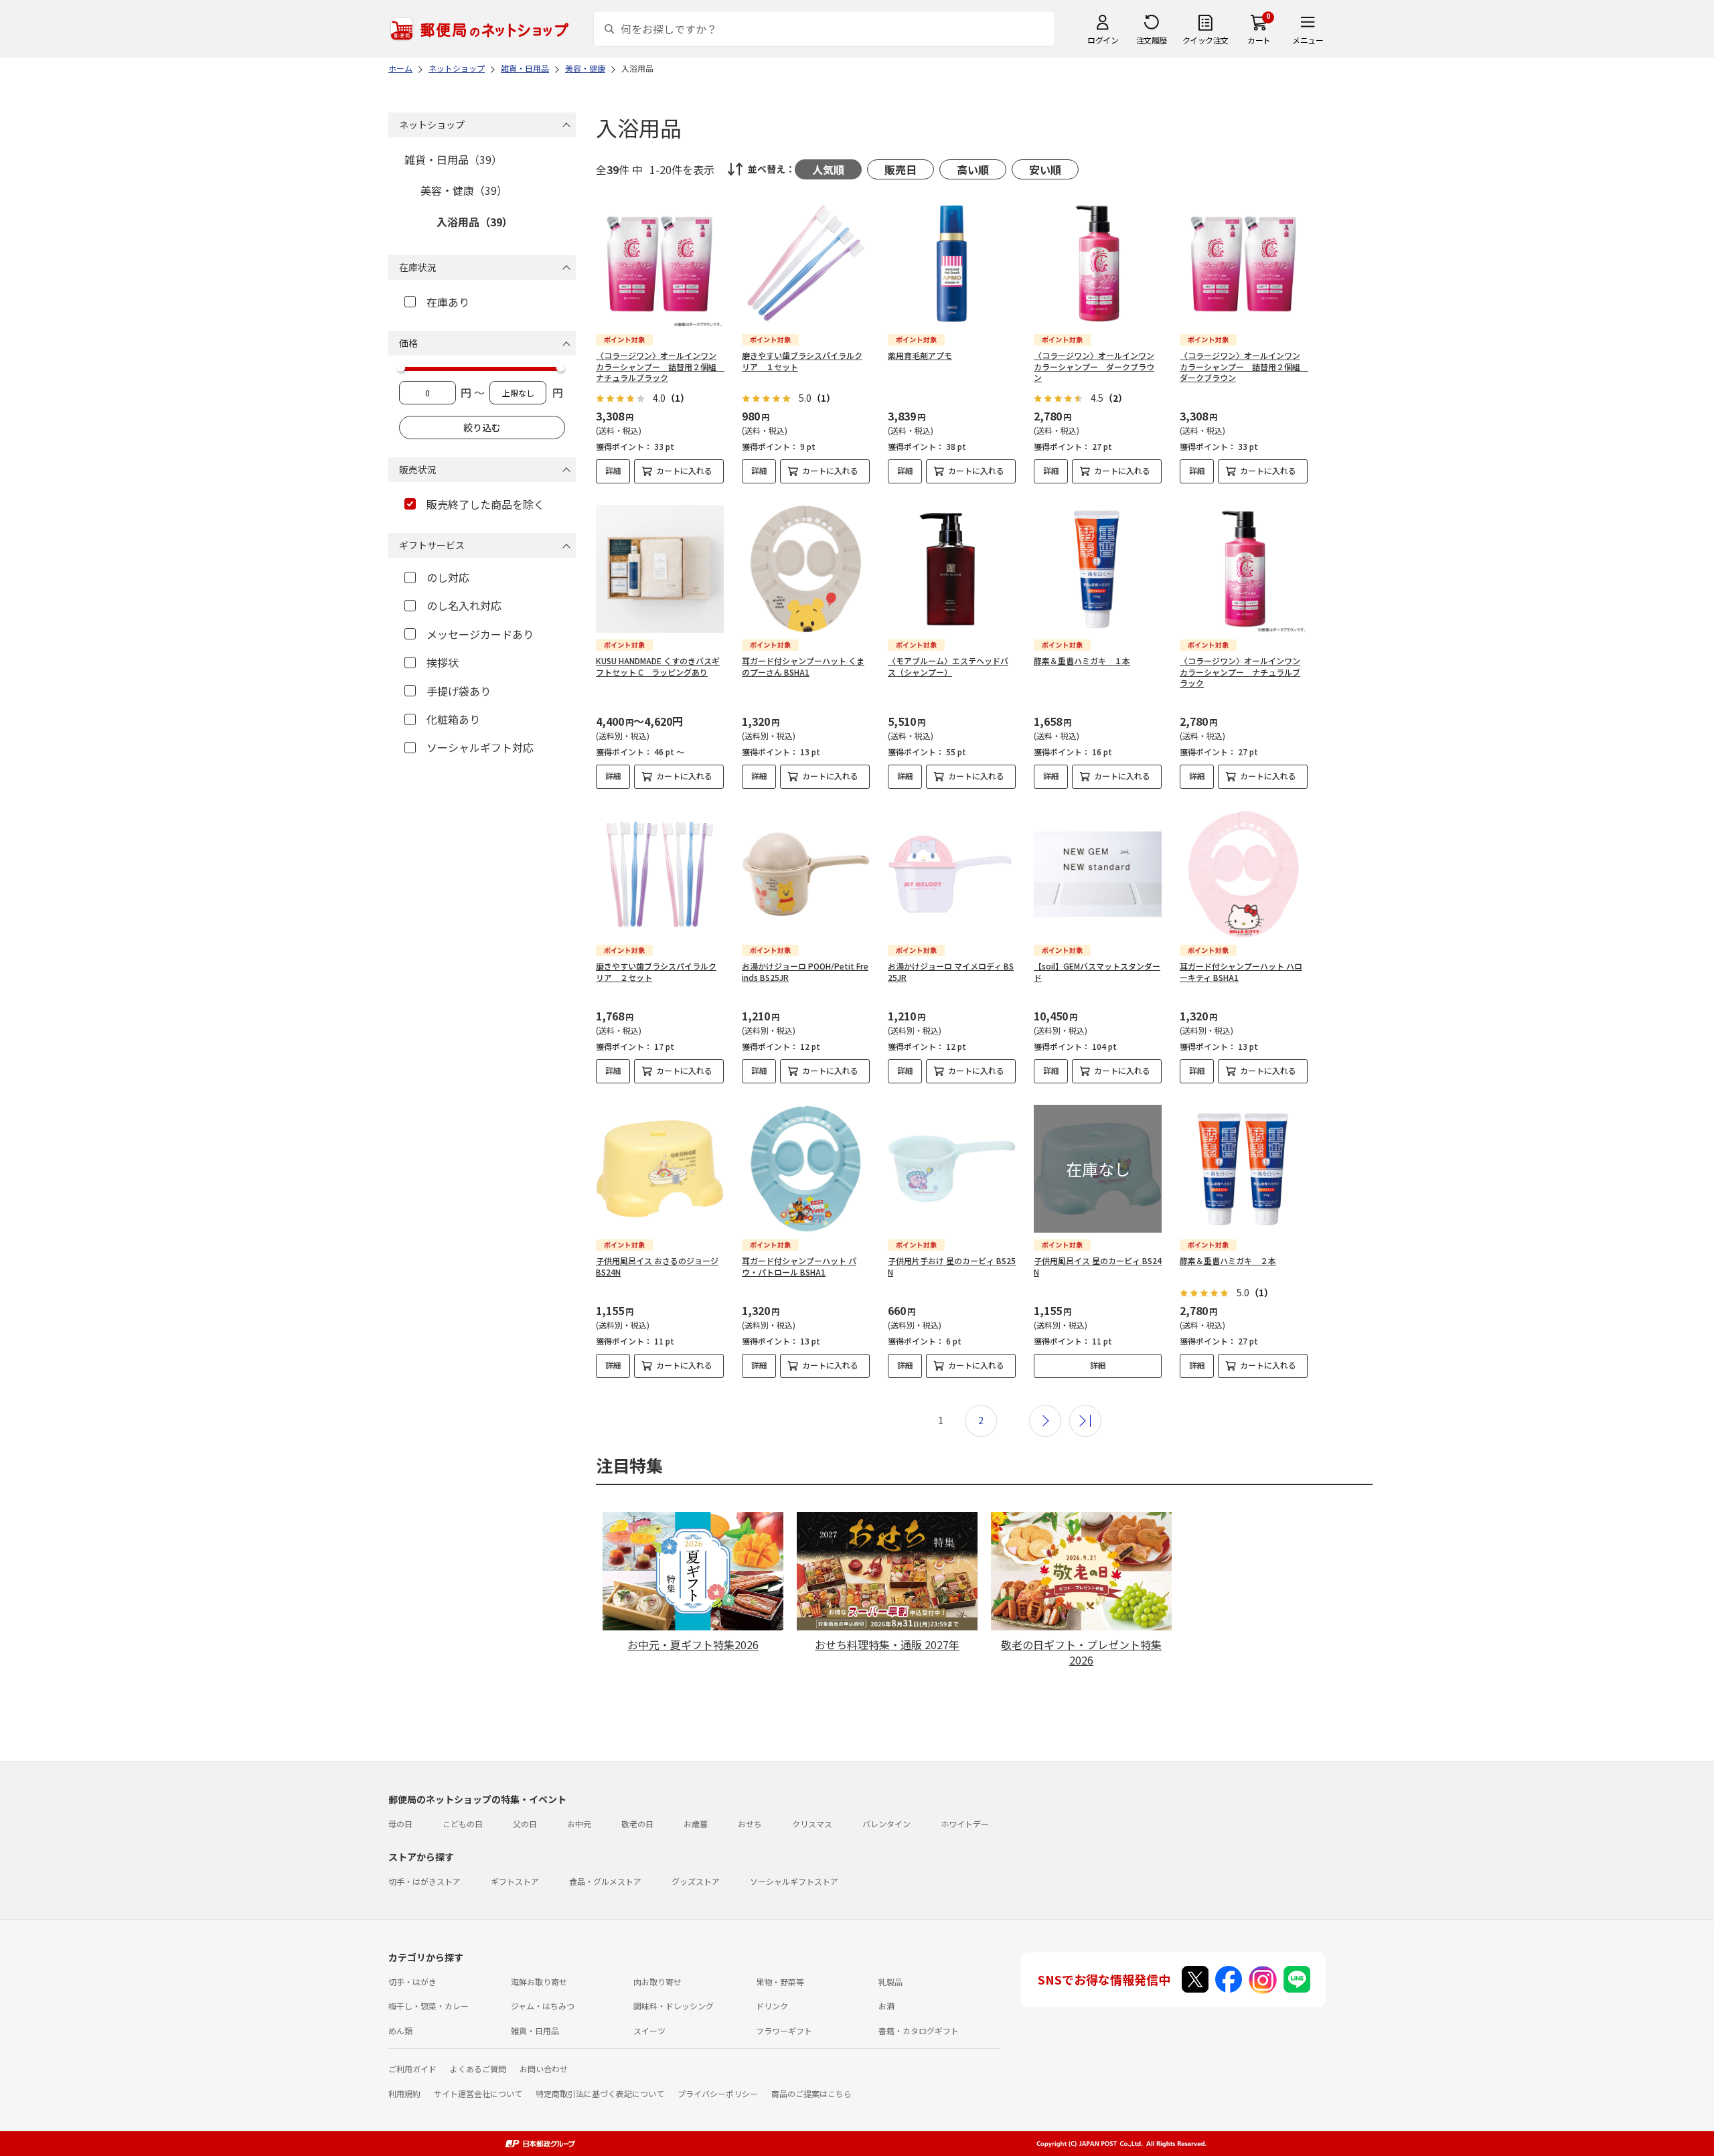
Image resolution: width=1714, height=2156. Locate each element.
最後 (1085, 1421)
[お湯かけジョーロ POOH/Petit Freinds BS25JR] (806, 874)
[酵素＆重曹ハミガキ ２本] (1244, 1169)
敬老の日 (637, 1824)
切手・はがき (412, 1982)
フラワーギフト (784, 2030)
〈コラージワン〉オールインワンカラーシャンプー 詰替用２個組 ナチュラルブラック (660, 367)
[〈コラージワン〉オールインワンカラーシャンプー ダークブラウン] (1098, 263)
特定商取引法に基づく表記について (600, 2093)
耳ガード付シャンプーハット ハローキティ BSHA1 (1241, 972)
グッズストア (696, 1881)
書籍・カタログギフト (919, 2030)
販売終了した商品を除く (485, 504)
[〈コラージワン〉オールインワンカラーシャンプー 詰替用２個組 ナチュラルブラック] (660, 263)
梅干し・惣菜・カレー (428, 2006)
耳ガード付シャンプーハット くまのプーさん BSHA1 (803, 666)
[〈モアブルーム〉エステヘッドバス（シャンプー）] (952, 569)
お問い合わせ (544, 2069)
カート (1259, 40)
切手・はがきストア (424, 1881)
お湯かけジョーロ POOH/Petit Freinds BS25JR (805, 972)
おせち (750, 1824)
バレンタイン (886, 1824)
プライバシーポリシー (718, 2093)
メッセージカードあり (480, 634)
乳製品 (890, 1982)
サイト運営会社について (478, 2093)
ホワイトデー (965, 1824)
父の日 (525, 1824)
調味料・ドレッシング (674, 2006)
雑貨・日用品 (535, 2030)
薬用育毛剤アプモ (920, 355)
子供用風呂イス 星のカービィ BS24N (1098, 1266)
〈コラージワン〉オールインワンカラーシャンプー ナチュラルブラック (1240, 672)
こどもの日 (463, 1824)
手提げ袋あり (459, 691)
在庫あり (448, 302)
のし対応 (448, 577)
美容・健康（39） (464, 190)
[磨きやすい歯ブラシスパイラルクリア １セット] (806, 263)
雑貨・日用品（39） (453, 159)
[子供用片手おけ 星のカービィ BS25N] (952, 1169)
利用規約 (404, 2093)
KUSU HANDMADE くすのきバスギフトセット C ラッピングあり (658, 666)
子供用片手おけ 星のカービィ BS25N (952, 1266)
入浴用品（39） (475, 222)
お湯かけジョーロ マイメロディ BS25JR (951, 972)
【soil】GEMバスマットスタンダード (1097, 972)
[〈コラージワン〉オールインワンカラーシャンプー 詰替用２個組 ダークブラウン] (1244, 263)
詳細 (613, 470)
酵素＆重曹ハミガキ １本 (1082, 661)
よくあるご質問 (478, 2069)
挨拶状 (443, 662)
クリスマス (812, 1824)
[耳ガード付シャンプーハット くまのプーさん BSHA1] (806, 569)
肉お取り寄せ (657, 1982)
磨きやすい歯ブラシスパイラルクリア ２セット (656, 972)
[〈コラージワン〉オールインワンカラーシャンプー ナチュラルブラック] (1244, 569)
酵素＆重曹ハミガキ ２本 (1228, 1260)
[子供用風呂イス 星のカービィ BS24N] (1098, 1169)
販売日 (901, 169)
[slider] (401, 368)
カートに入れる (684, 470)
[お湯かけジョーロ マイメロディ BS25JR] (952, 874)
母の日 (400, 1824)
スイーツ (649, 2030)
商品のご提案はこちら (811, 2093)
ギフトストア (515, 1881)
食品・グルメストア (605, 1881)
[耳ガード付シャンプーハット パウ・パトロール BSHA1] (806, 1169)
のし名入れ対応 (464, 605)
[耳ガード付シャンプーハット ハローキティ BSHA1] (1244, 874)
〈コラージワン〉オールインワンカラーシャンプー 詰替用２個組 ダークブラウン (1244, 367)
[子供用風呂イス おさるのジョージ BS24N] (660, 1169)
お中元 (579, 1824)
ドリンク (772, 2006)
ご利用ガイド (412, 2069)
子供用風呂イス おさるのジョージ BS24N (657, 1266)
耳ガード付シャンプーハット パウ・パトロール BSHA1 (799, 1266)
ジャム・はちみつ (543, 2006)
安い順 (1045, 169)
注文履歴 (1152, 40)
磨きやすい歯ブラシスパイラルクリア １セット (802, 361)
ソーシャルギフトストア (794, 1881)
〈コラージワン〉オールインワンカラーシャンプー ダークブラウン (1094, 367)
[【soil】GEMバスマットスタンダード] (1098, 874)
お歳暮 (696, 1824)
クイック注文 (1205, 40)
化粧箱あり (453, 719)
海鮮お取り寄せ (539, 1982)
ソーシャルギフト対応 (480, 747)
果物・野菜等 (780, 1982)
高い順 (973, 169)
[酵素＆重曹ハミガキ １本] (1098, 569)
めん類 (400, 2030)
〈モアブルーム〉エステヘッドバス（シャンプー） (948, 666)
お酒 (886, 2006)
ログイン (1103, 40)
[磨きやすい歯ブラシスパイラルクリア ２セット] (660, 874)
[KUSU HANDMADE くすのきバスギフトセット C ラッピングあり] (660, 569)
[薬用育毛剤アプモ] (952, 263)
